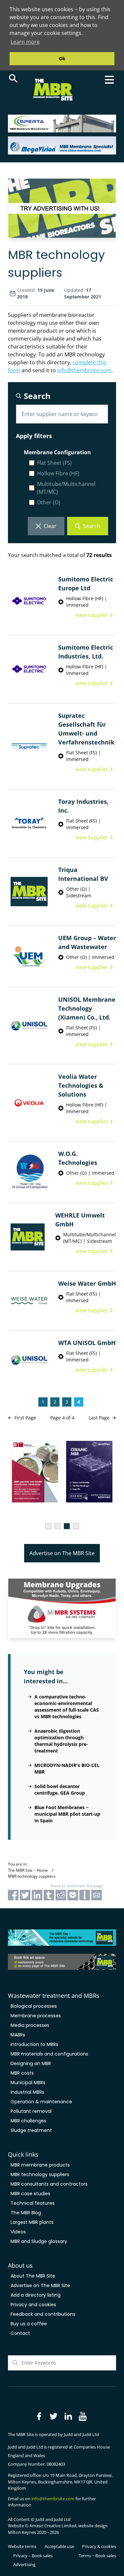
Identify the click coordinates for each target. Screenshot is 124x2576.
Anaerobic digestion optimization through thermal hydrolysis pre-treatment (61, 1741)
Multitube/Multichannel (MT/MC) (66, 488)
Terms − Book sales (97, 2556)
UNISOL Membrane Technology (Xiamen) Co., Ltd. (87, 1008)
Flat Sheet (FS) (54, 463)
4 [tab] (76, 1526)
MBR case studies (30, 2194)
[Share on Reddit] (61, 1895)
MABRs (18, 2035)
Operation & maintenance (41, 2102)
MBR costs (22, 2073)
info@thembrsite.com (84, 370)
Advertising (24, 2564)
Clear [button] (50, 526)
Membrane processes (36, 2016)
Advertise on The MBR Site (62, 1553)
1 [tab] (48, 1526)
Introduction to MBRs (34, 2044)
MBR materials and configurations (49, 2054)
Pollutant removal (31, 2111)
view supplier (92, 615)
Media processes (30, 2025)
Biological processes (34, 2006)
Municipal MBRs (28, 2083)
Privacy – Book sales (33, 2556)
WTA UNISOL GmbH (87, 1343)
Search (92, 526)
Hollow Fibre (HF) (58, 473)
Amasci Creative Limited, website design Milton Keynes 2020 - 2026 (58, 2529)
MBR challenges (28, 2121)
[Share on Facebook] (13, 1895)
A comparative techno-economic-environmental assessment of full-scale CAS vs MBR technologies (67, 1707)
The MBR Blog (26, 2213)
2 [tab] (58, 1526)
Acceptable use (59, 2546)
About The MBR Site (33, 2276)
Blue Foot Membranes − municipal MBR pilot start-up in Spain (67, 1814)
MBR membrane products (40, 2165)
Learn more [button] (25, 42)
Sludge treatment (31, 2130)
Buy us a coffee (29, 2324)
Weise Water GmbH (87, 1283)
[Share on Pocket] (73, 1895)
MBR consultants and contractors (49, 2184)
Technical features (33, 2203)
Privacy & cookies (99, 2546)
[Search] (13, 78)
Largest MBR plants (32, 2222)
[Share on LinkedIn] (37, 1895)
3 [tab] (67, 1526)
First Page (25, 1418)
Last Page (99, 1418)
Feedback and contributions (43, 2314)
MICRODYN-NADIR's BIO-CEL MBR (67, 1768)
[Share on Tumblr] (49, 1895)
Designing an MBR (31, 2063)
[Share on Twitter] (25, 1895)
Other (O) (49, 502)
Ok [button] (62, 58)
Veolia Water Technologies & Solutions (81, 1085)
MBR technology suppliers (40, 2174)
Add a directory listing (36, 2295)
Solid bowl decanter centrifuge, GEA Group (60, 1790)
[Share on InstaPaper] (85, 1895)
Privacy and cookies (33, 2305)
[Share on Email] (97, 1895)
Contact (20, 2333)
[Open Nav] (109, 80)
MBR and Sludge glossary (39, 2241)
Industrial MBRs (27, 2092)
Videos (18, 2232)
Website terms (22, 2546)
